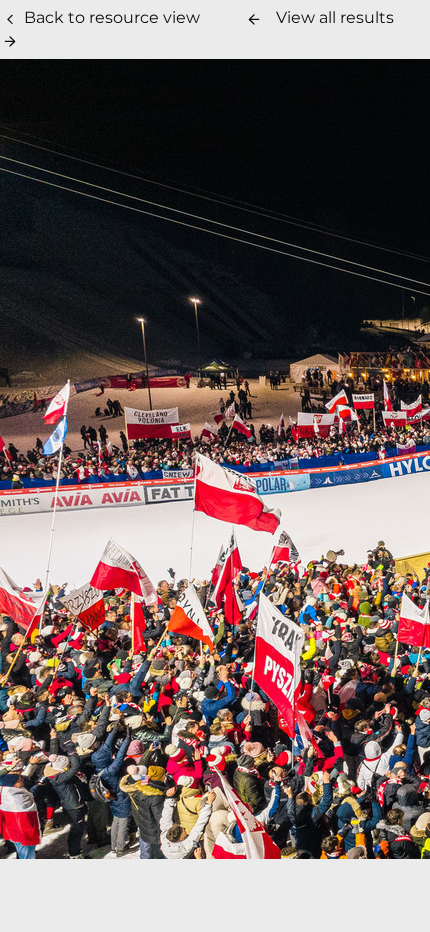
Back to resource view (112, 17)
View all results (335, 17)
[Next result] (10, 41)
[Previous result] (254, 19)
